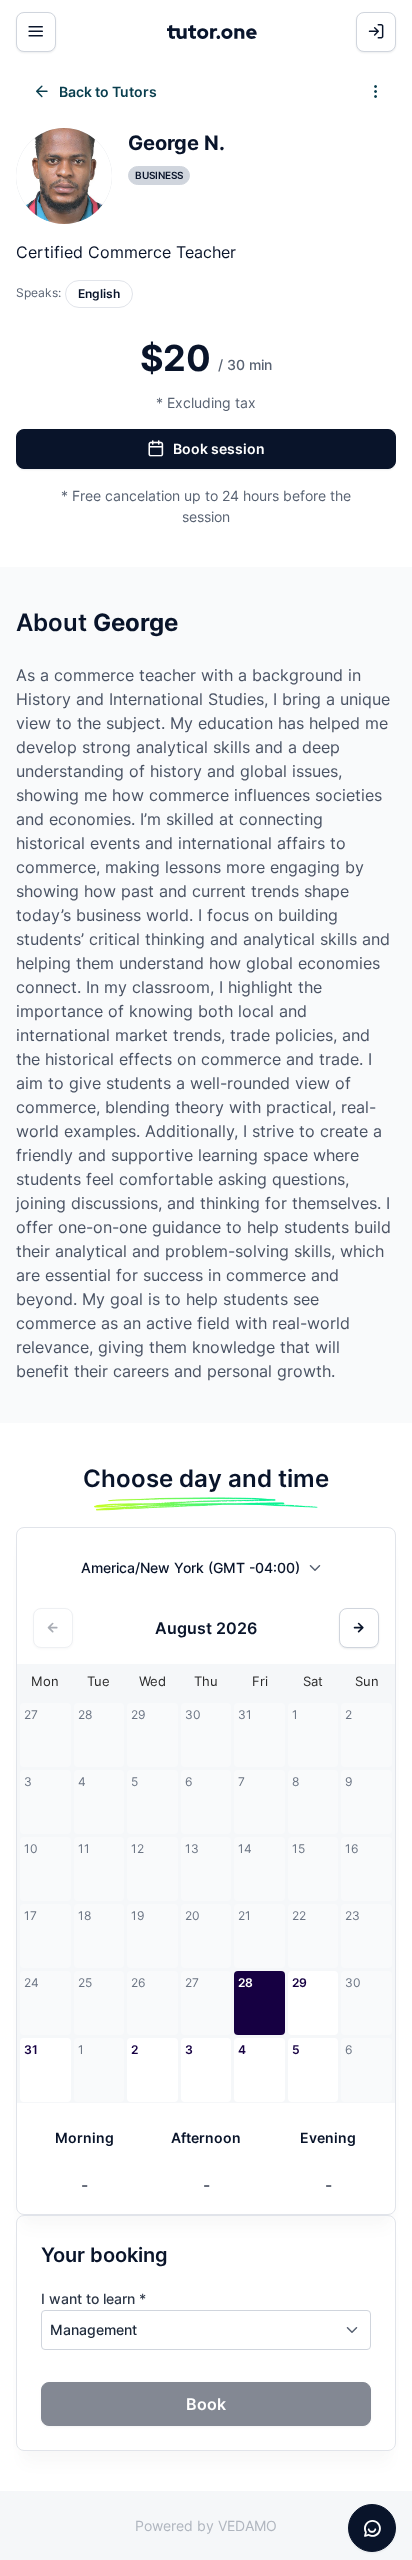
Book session (219, 448)
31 (31, 2049)
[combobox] (206, 1572)
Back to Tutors (108, 91)
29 (299, 1982)
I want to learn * (93, 2298)
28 (245, 1982)
